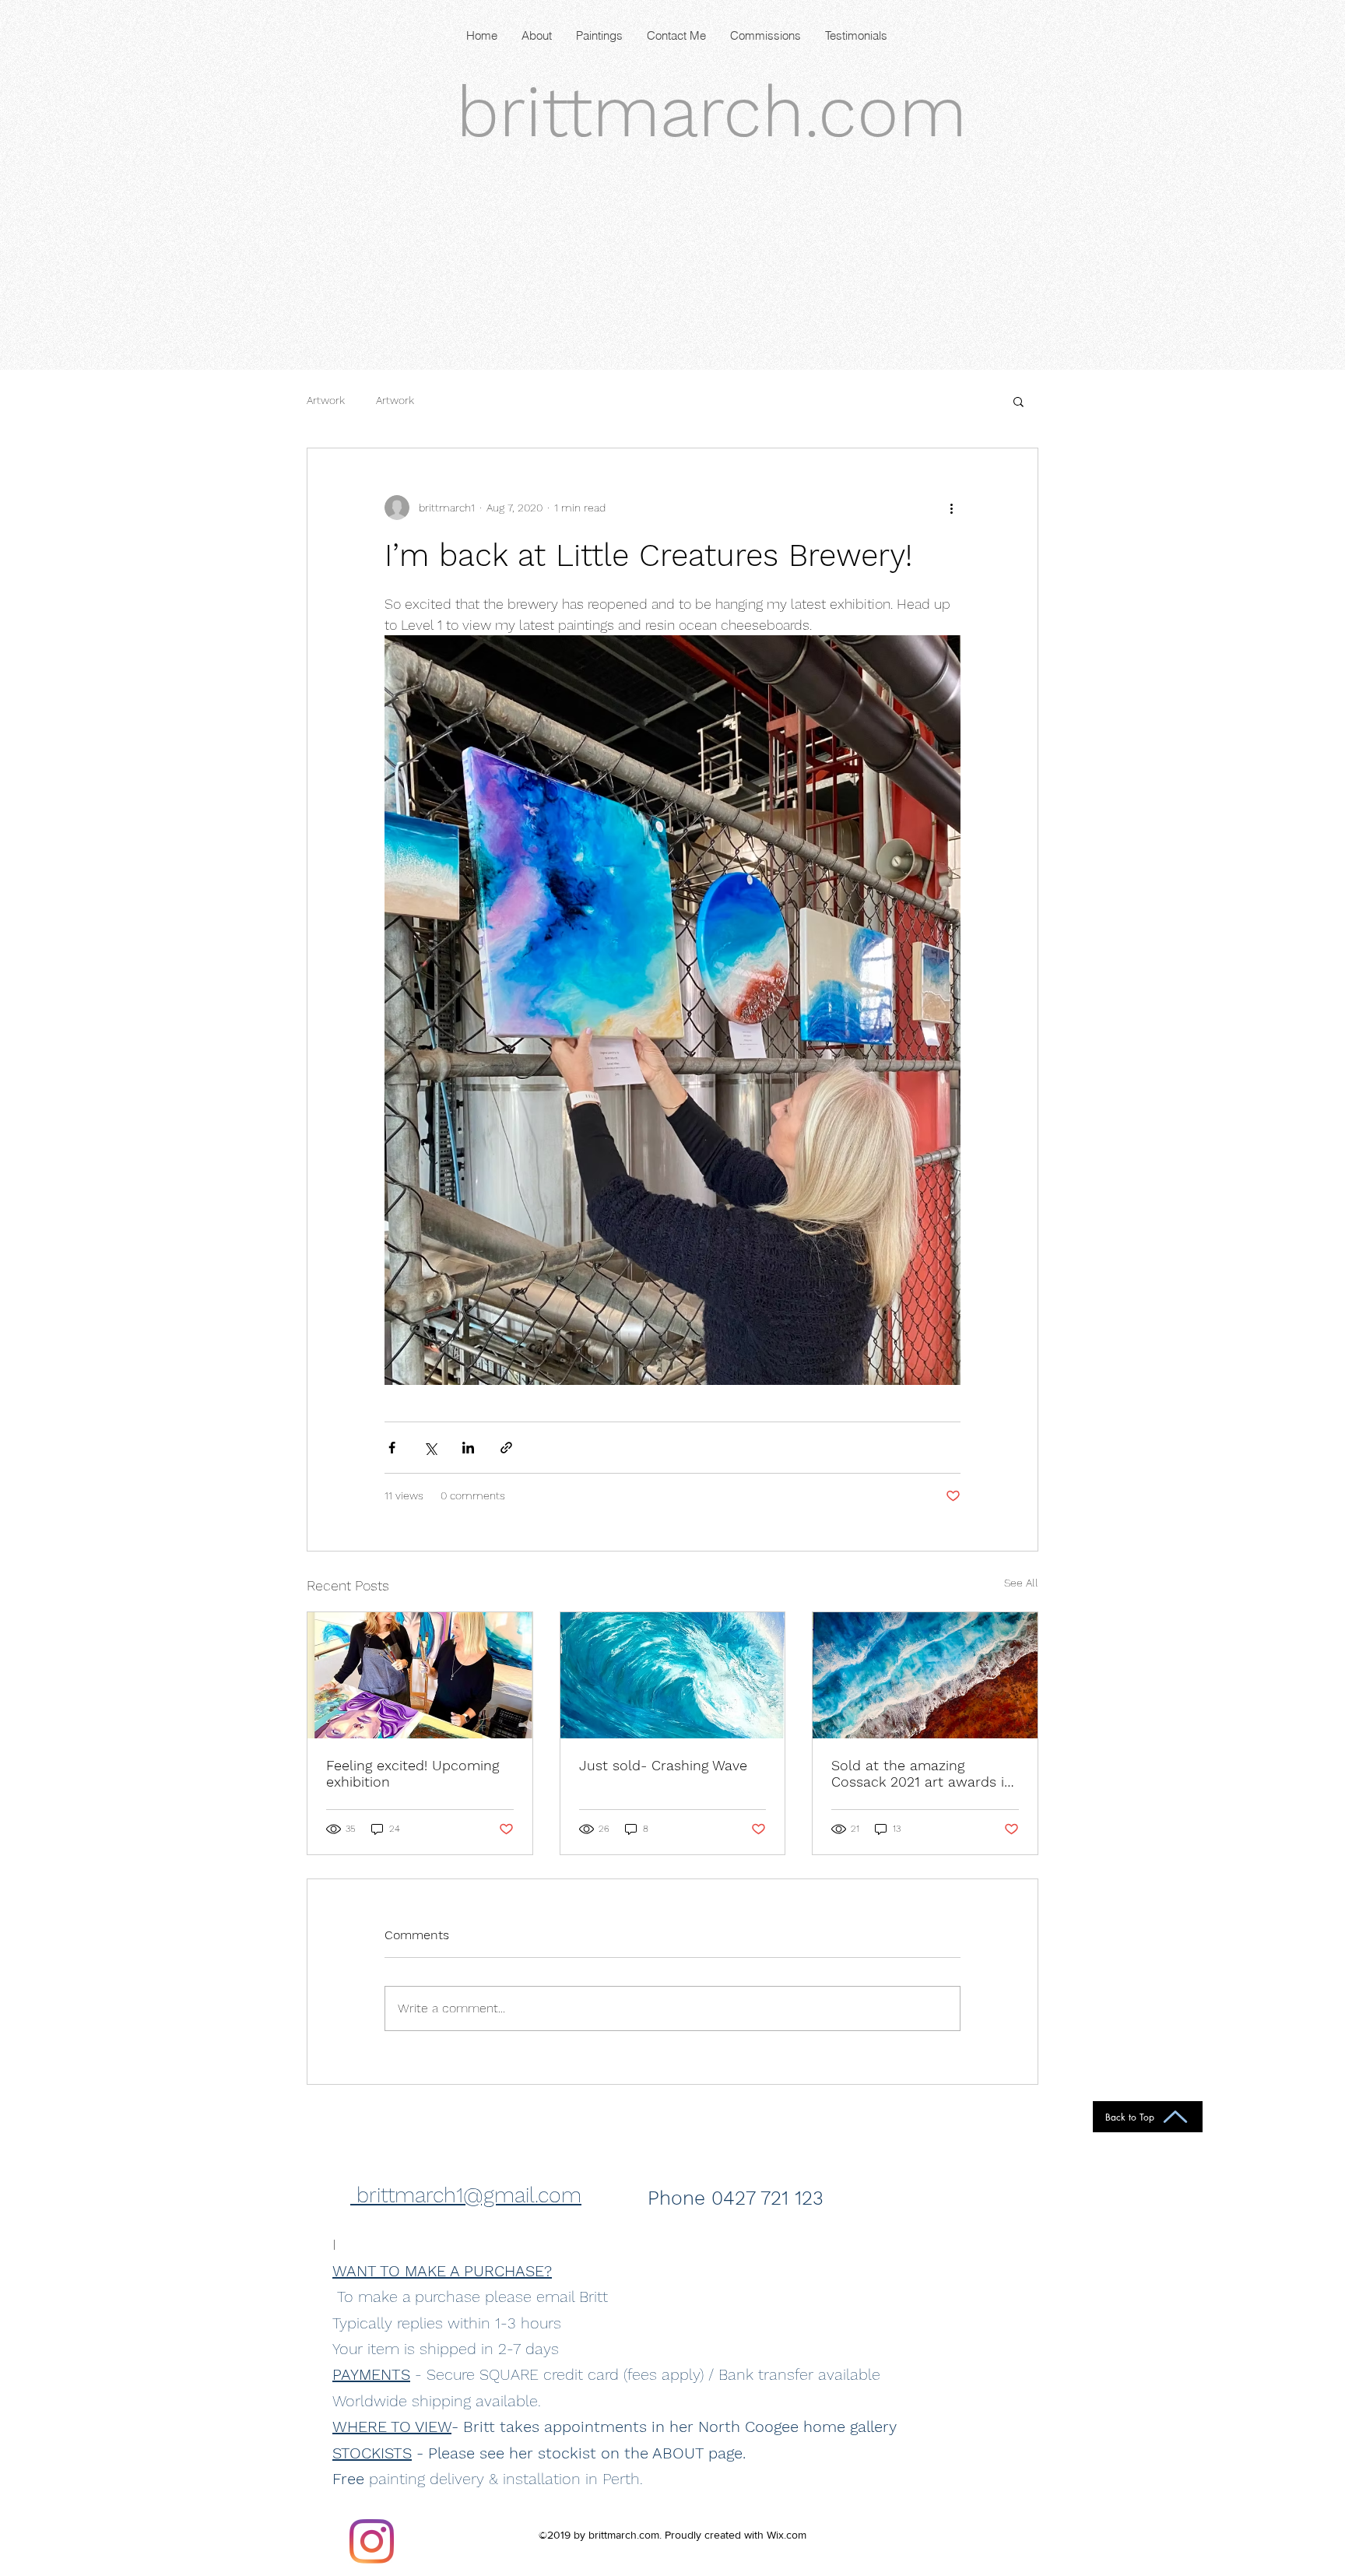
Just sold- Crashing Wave (663, 1765)
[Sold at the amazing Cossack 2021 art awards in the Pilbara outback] (925, 1675)
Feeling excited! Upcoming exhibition (413, 1773)
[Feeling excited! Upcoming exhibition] (420, 1675)
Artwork (326, 400)
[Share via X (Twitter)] (430, 1448)
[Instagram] (372, 2541)
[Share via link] (506, 1448)
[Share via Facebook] (392, 1448)
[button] (1018, 401)
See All (1021, 1583)
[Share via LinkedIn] (468, 1448)
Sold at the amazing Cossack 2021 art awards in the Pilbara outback (922, 1773)
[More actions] (951, 508)
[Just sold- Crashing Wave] (673, 1675)
